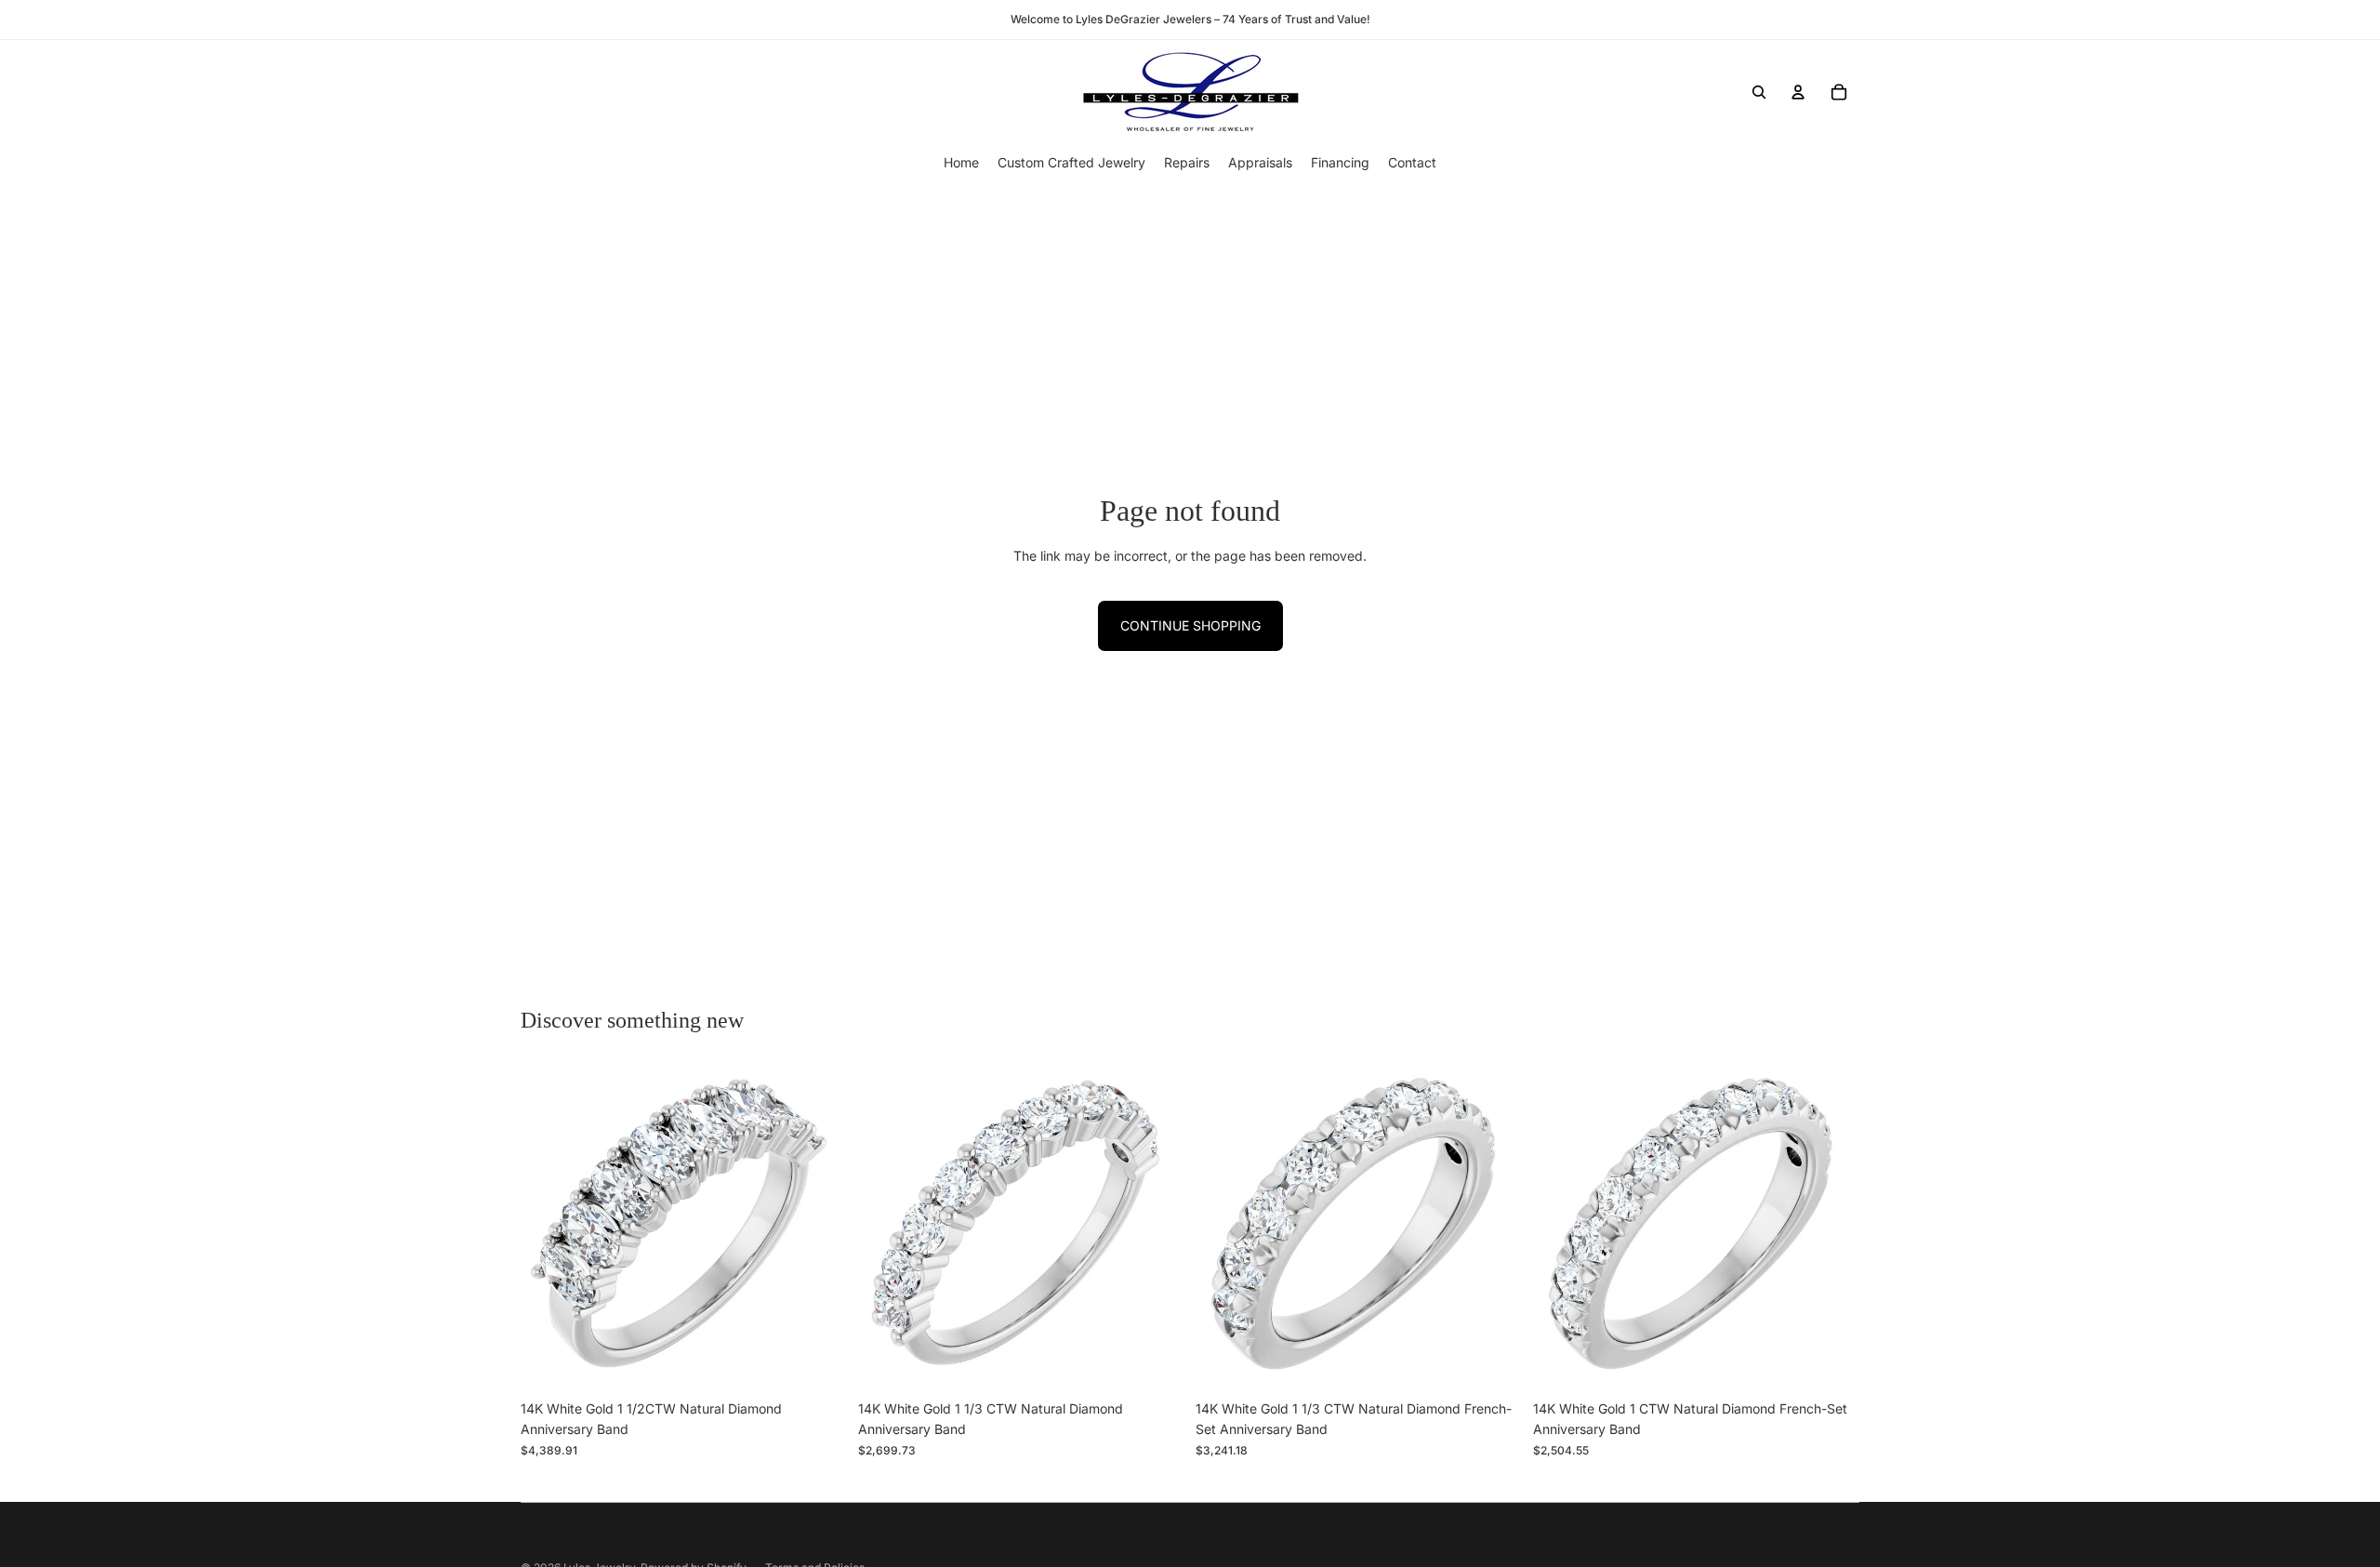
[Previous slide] (549, 1228)
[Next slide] (819, 1228)
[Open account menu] (1798, 92)
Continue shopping (1190, 625)
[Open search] (1759, 92)
